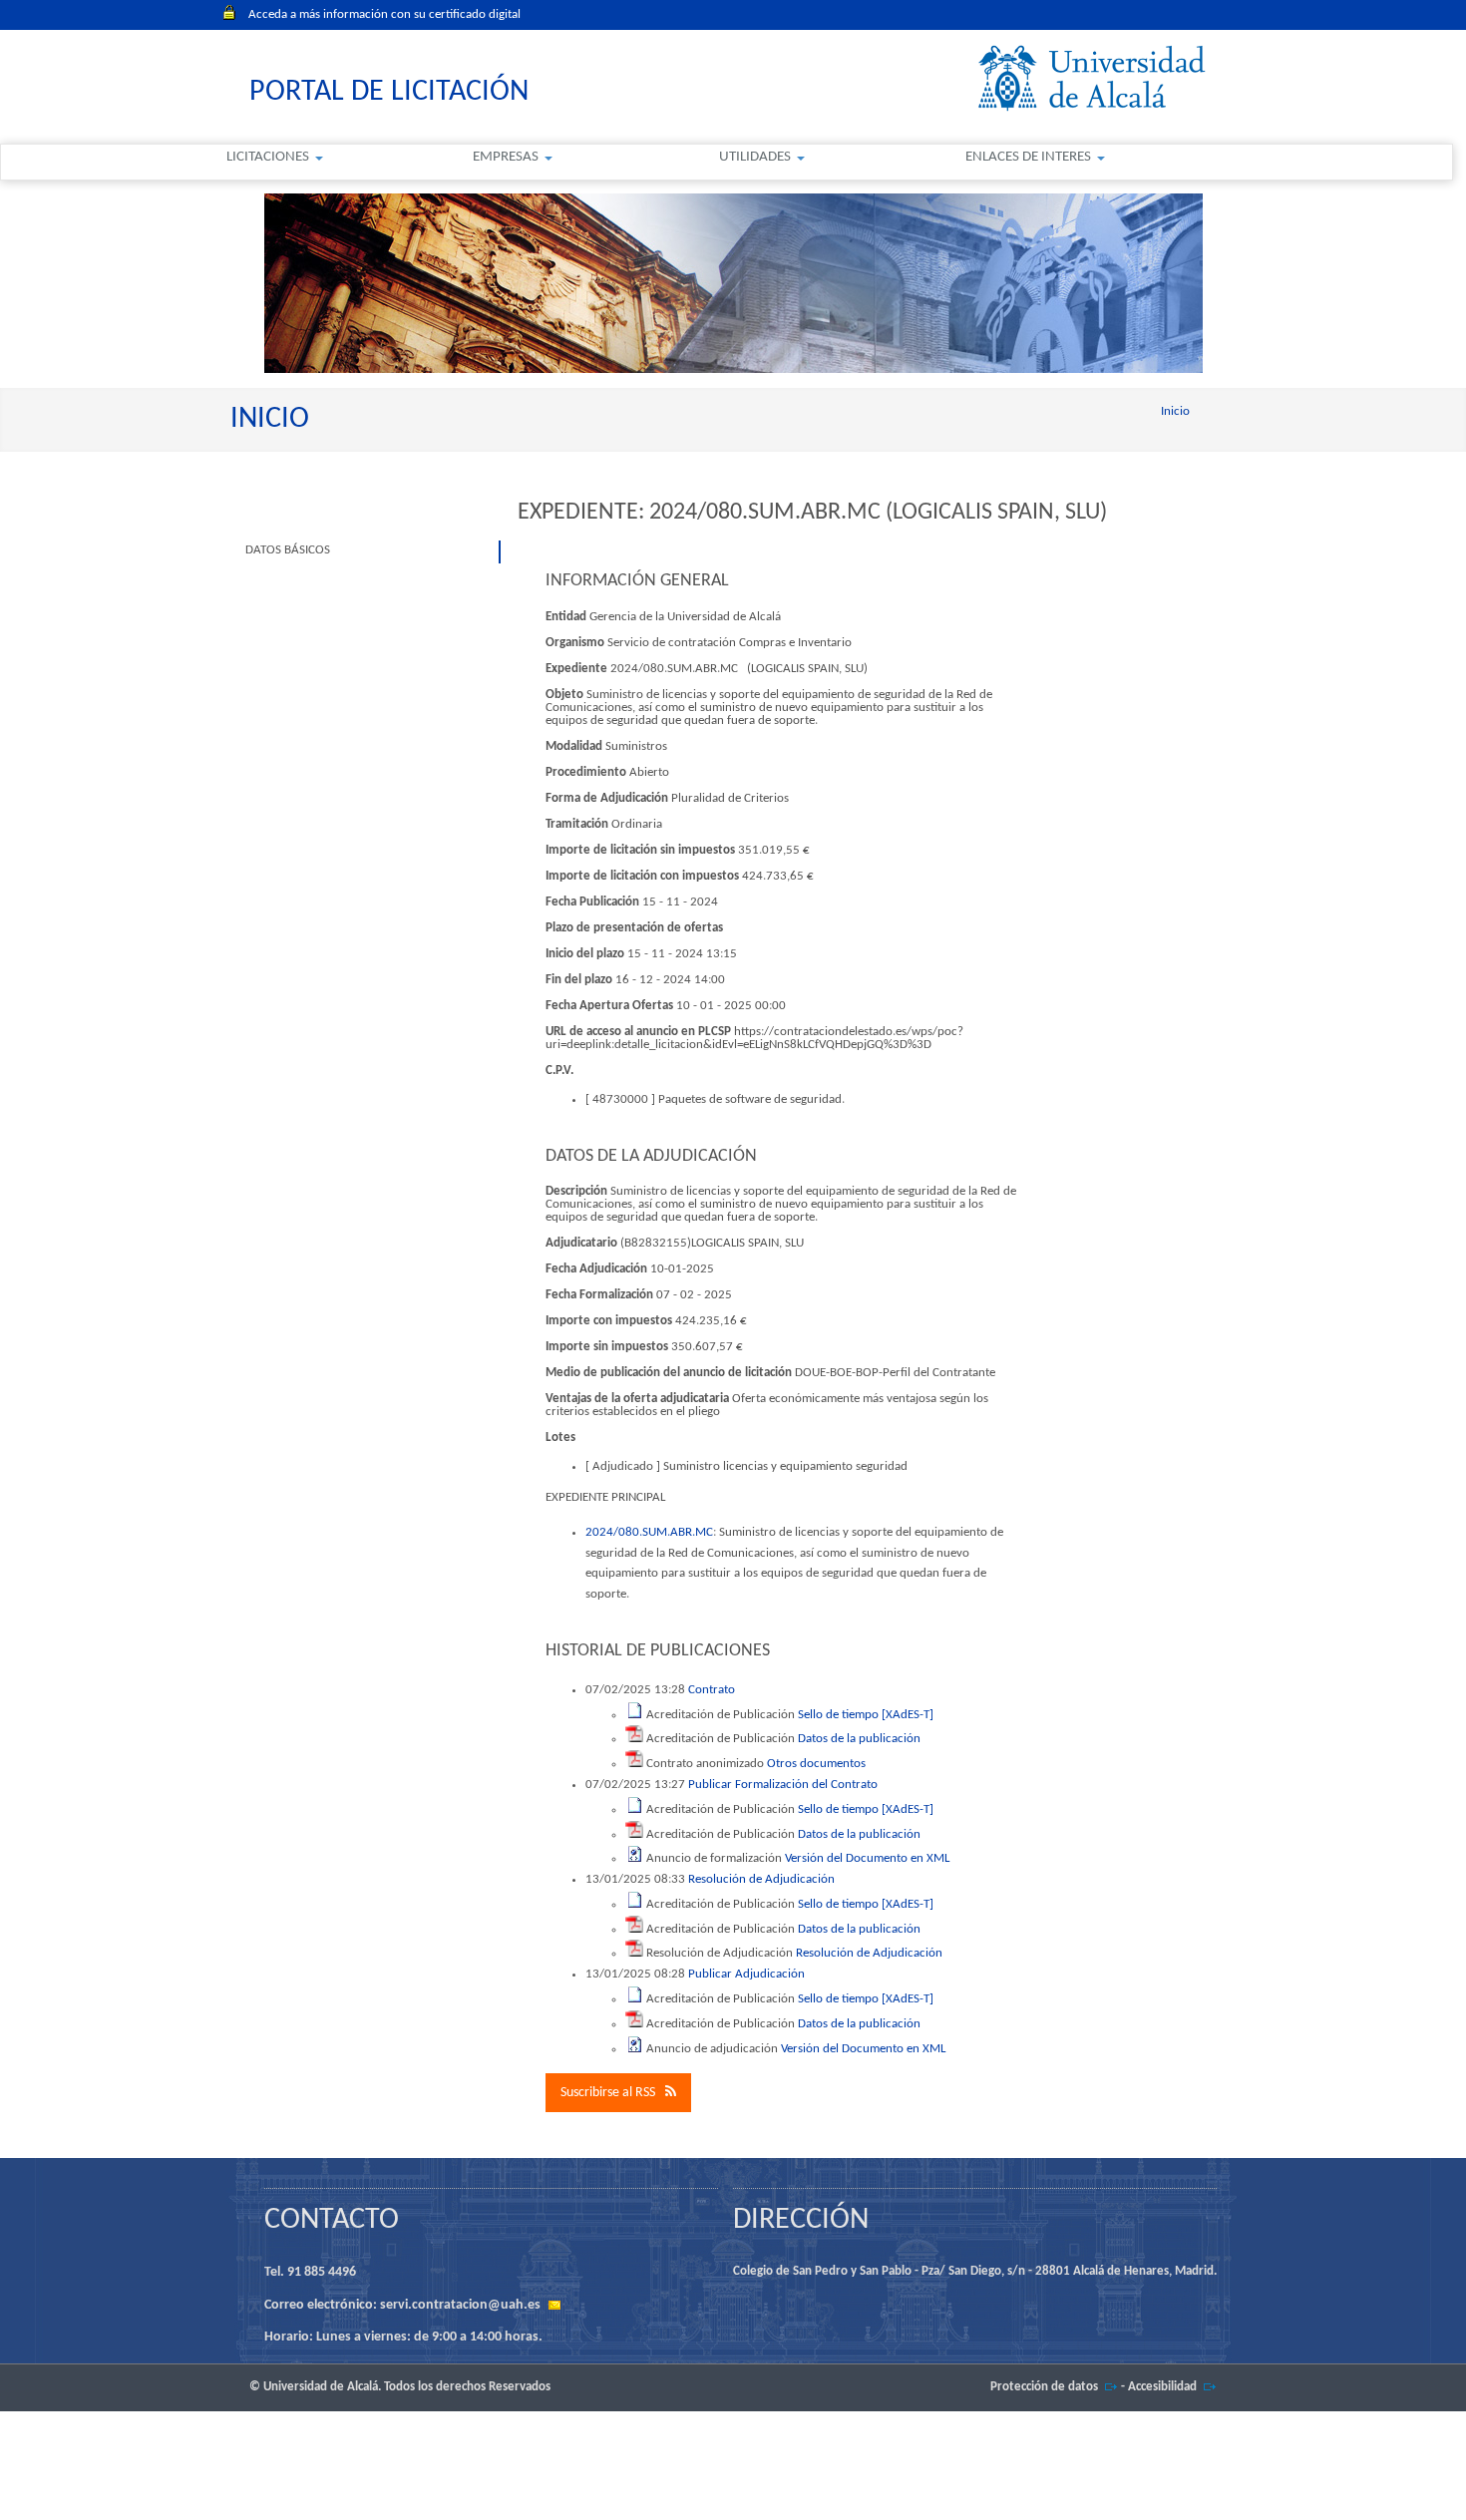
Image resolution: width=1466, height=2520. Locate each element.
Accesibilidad (1162, 2387)
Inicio (1175, 411)
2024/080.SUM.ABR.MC (649, 1532)
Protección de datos (1044, 2387)
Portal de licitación (389, 92)
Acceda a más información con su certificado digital (384, 14)
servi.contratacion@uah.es (460, 2305)
